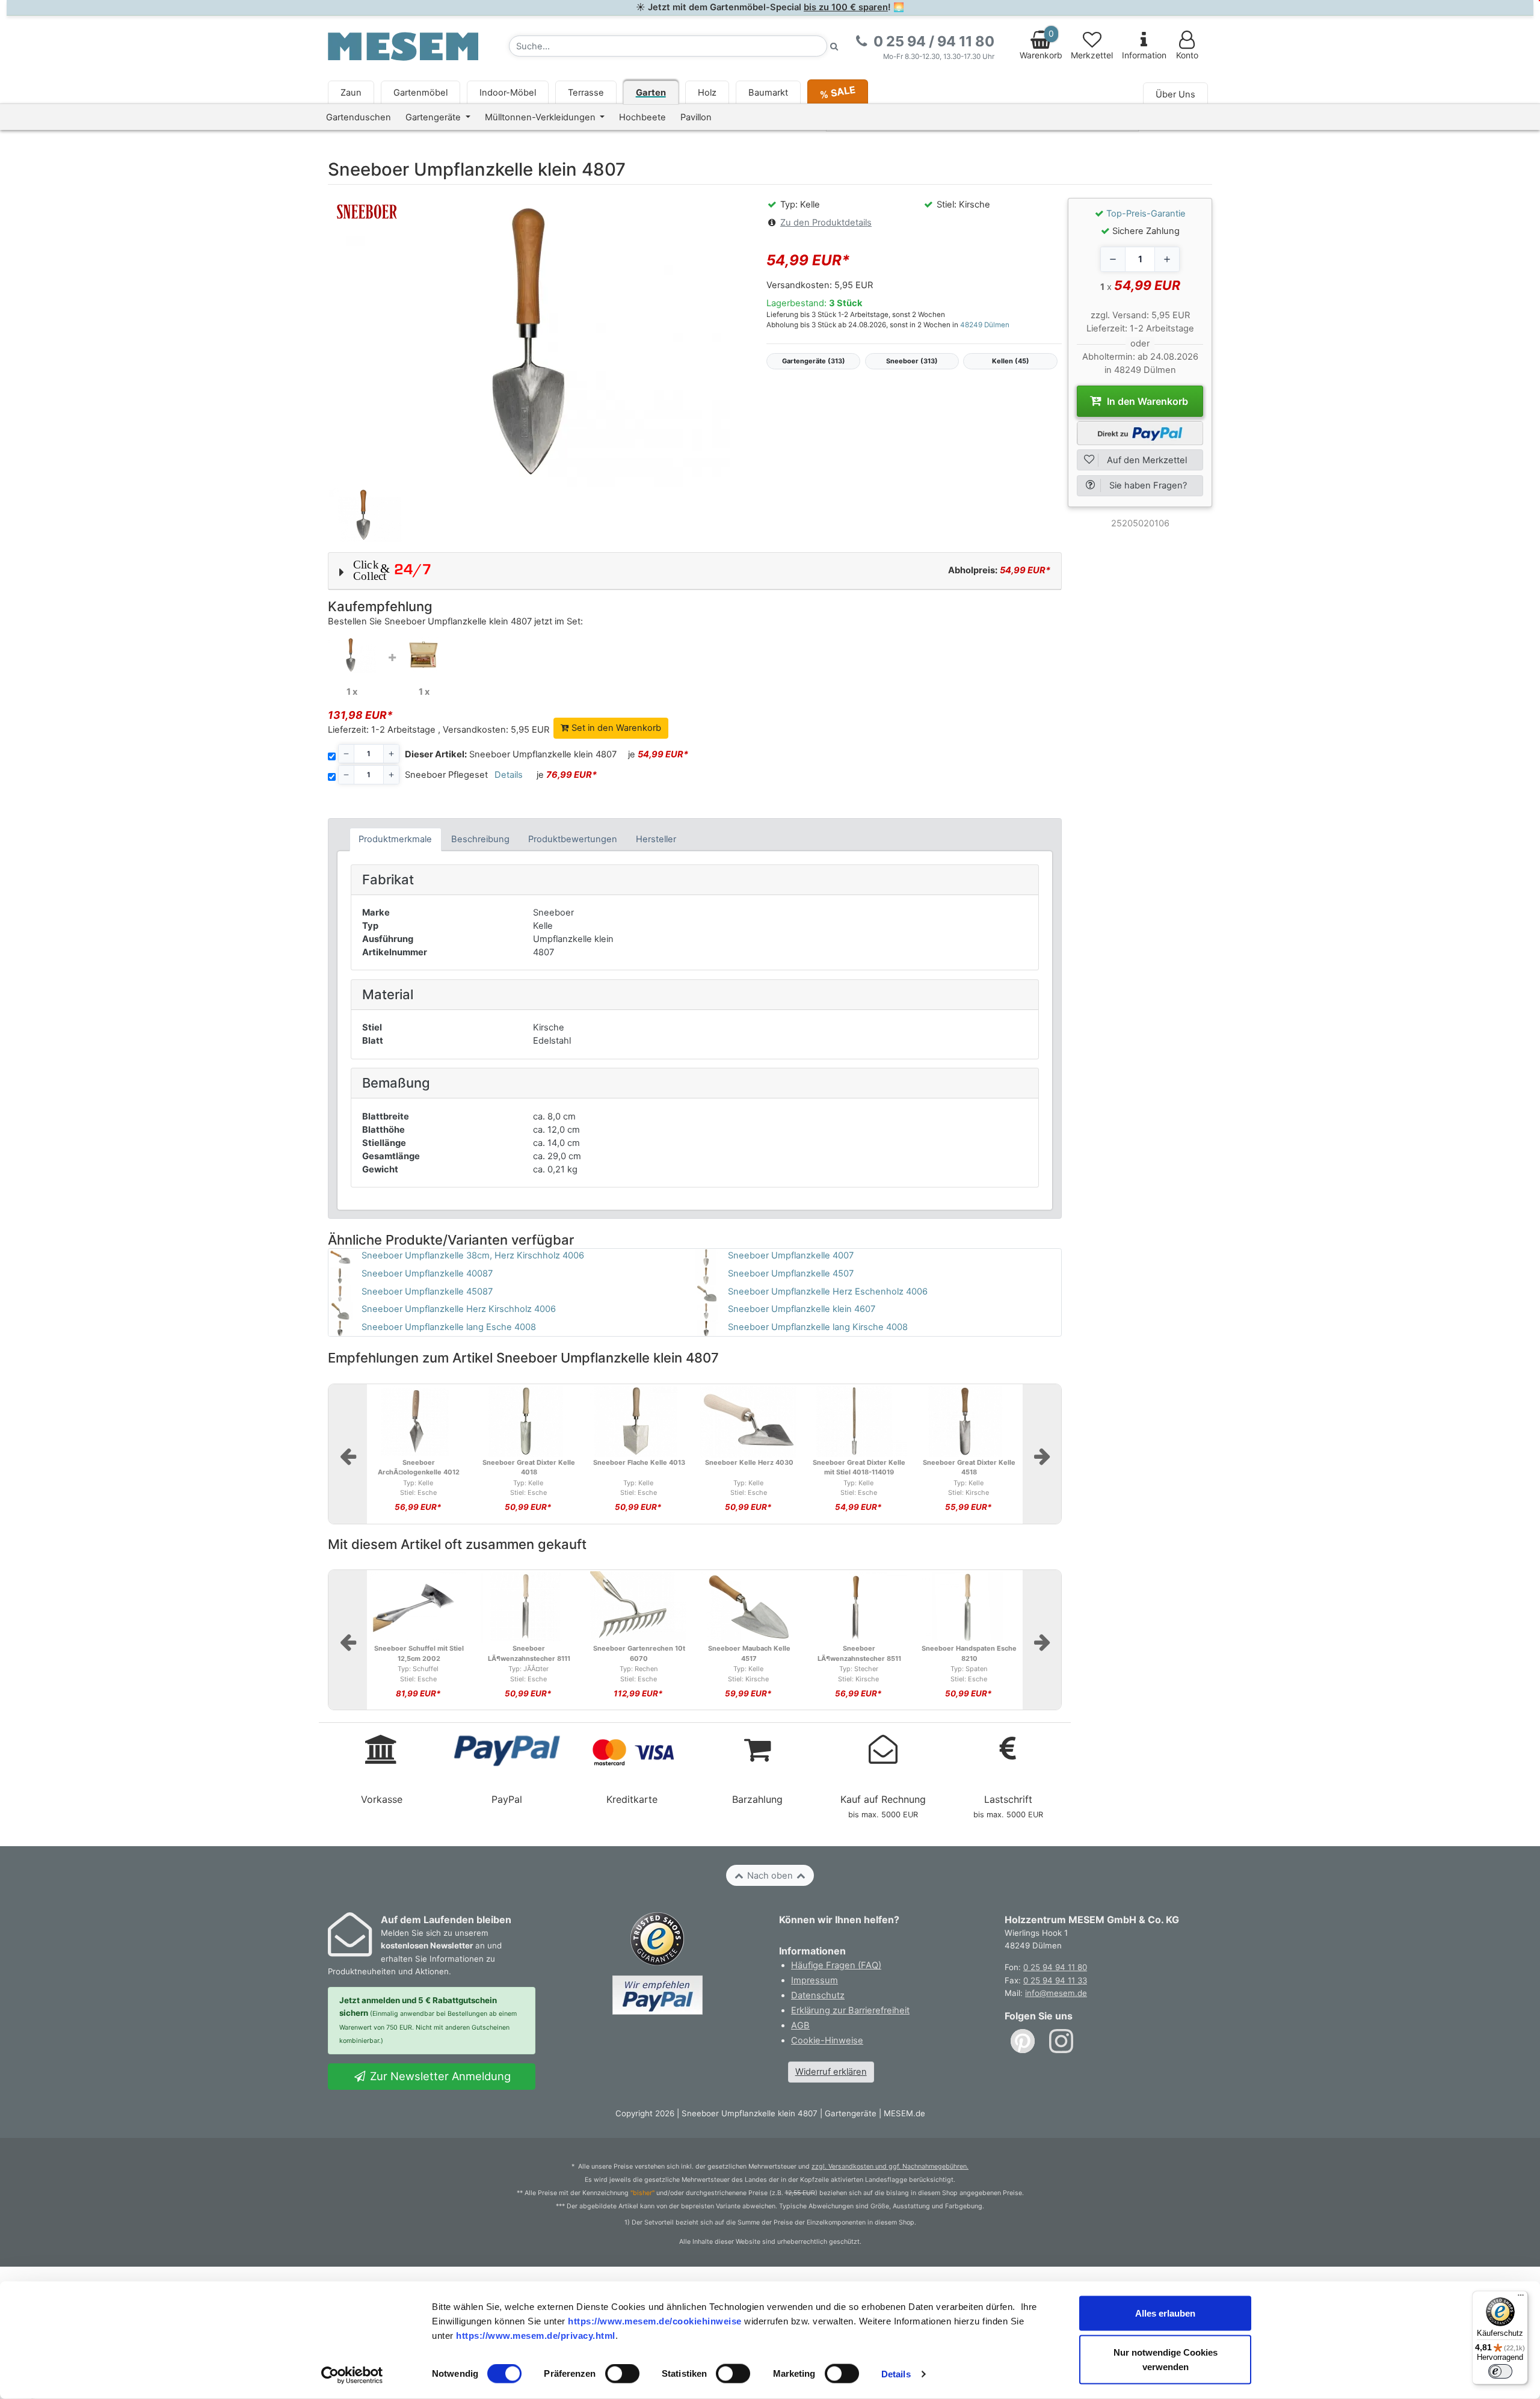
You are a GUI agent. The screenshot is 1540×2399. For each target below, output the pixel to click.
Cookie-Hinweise (827, 2040)
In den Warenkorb (1146, 396)
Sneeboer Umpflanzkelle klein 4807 (511, 754)
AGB (800, 2025)
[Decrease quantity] (1113, 259)
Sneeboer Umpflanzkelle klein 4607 (802, 1309)
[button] (695, 571)
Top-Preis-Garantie (1146, 214)
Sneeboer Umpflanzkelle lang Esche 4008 (449, 1327)
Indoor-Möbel (508, 93)
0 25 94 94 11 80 (1055, 1967)
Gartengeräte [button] (434, 117)
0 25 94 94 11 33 (1055, 1980)
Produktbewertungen (573, 839)
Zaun (351, 93)
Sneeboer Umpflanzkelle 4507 (791, 1273)
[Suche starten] (834, 46)
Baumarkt (768, 93)
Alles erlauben (1165, 2313)
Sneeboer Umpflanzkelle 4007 (791, 1255)
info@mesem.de (1056, 1993)
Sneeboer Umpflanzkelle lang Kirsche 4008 (818, 1327)
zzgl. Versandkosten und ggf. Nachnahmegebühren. (890, 2166)
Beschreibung (480, 839)
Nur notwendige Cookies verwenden (1166, 2360)
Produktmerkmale (395, 839)
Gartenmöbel (420, 93)
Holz (707, 93)
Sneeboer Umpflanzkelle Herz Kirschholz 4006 (459, 1309)
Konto (1187, 55)
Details (896, 2374)
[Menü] (1521, 2298)
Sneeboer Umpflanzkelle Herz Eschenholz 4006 (828, 1292)
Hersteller (656, 839)
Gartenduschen (359, 117)
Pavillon (696, 117)
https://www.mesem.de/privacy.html (536, 2335)
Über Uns (1175, 94)
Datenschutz (818, 1995)
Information (1144, 55)
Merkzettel (1092, 55)
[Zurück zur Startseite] (403, 46)
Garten (651, 93)
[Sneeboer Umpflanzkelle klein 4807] (352, 654)
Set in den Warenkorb (615, 728)
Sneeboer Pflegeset (446, 775)
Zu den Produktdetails (826, 223)
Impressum (815, 1980)
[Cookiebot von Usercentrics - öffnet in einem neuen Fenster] (352, 2376)
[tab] (396, 839)
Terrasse (586, 93)
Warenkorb (1041, 45)
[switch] (622, 2374)
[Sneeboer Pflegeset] (424, 654)
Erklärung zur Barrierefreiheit (850, 2010)
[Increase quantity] (1167, 259)
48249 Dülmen (985, 325)
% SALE (837, 92)
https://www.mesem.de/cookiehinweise (655, 2320)
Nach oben (770, 1876)
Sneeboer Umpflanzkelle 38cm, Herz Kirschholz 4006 (473, 1255)
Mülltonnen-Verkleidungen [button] (541, 117)
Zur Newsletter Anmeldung (439, 2076)
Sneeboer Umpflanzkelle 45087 (427, 1292)
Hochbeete (642, 117)
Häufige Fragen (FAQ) (836, 1965)
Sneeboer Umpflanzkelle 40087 (427, 1273)
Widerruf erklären (831, 2072)
